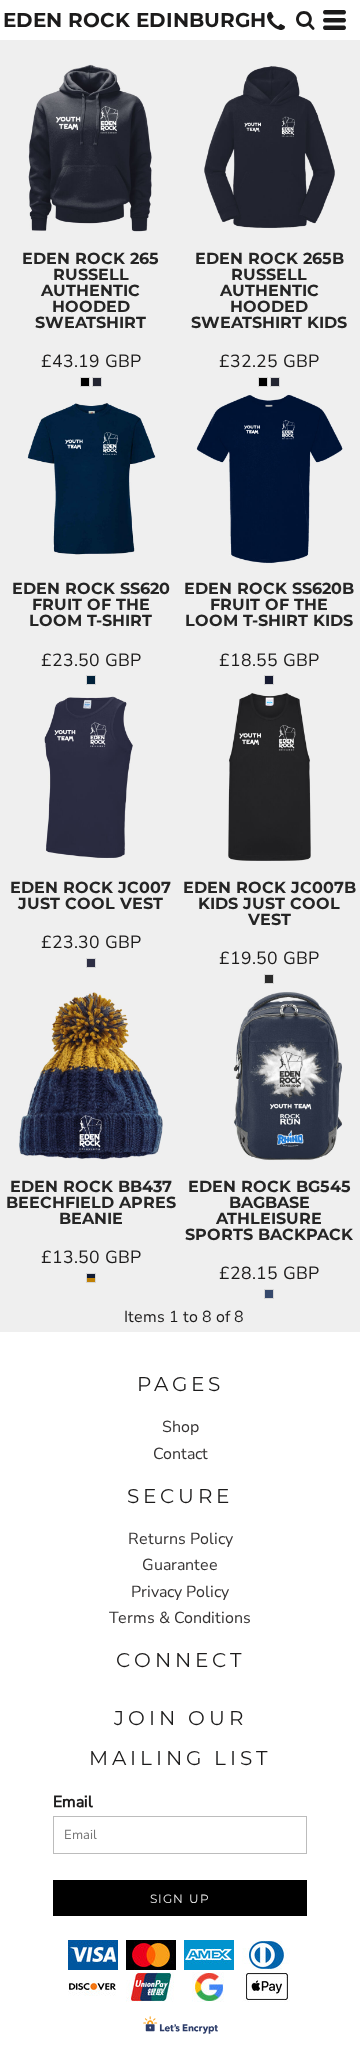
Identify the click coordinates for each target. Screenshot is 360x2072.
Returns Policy (180, 1539)
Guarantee (180, 1565)
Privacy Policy (180, 1592)
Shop (180, 1427)
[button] (305, 20)
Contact (180, 1454)
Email (73, 1802)
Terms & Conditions (180, 1618)
